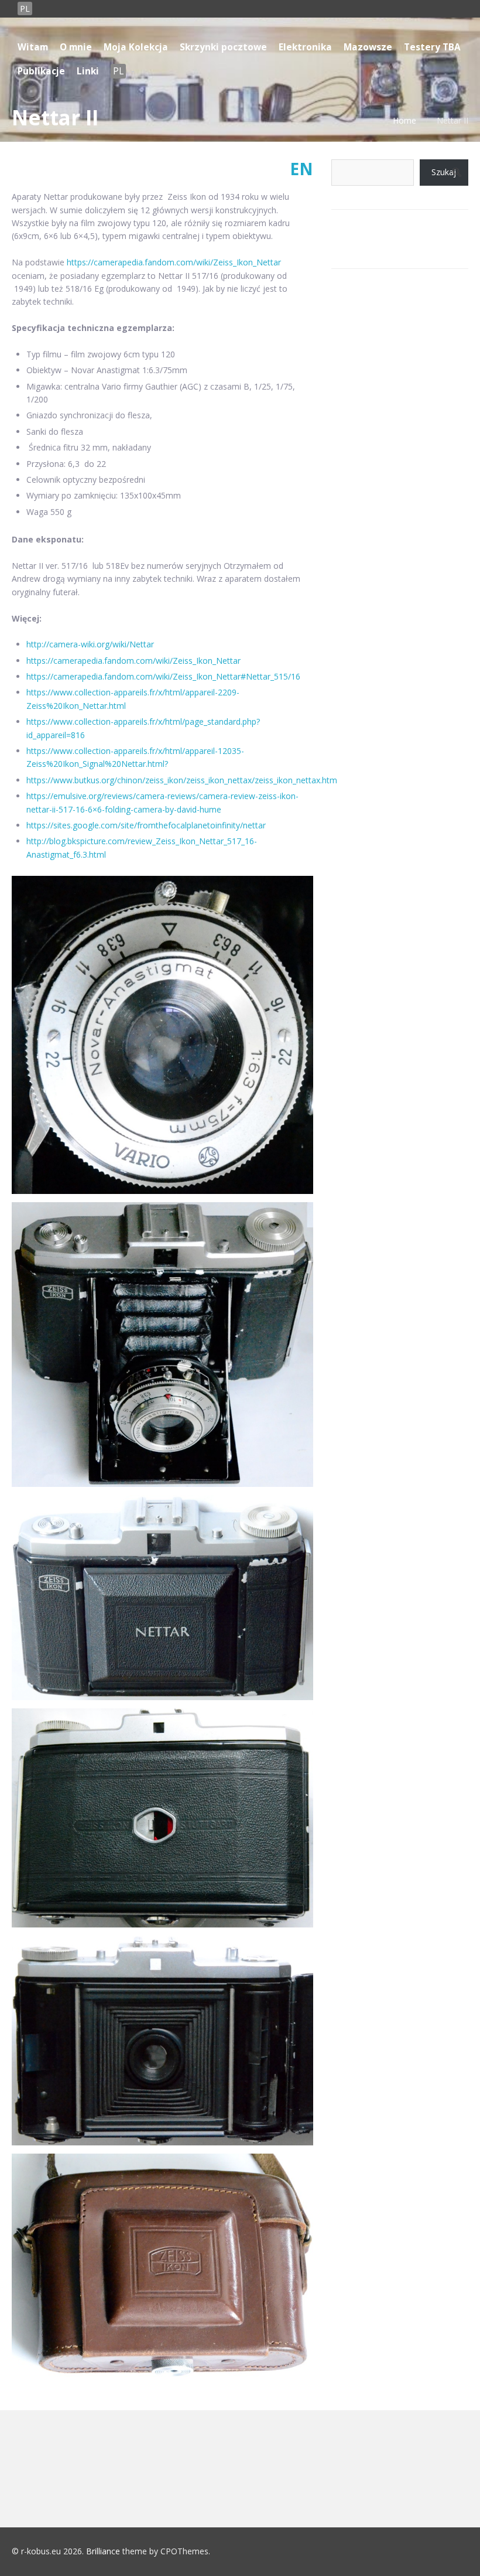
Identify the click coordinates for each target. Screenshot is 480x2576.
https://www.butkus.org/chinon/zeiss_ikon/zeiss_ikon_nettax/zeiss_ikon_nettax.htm (182, 780)
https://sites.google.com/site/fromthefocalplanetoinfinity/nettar (146, 825)
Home (404, 120)
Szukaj (444, 172)
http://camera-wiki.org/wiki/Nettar (90, 644)
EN (301, 169)
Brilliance (103, 2551)
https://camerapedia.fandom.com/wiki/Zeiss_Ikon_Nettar (174, 262)
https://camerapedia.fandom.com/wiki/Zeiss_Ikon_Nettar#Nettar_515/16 (163, 676)
